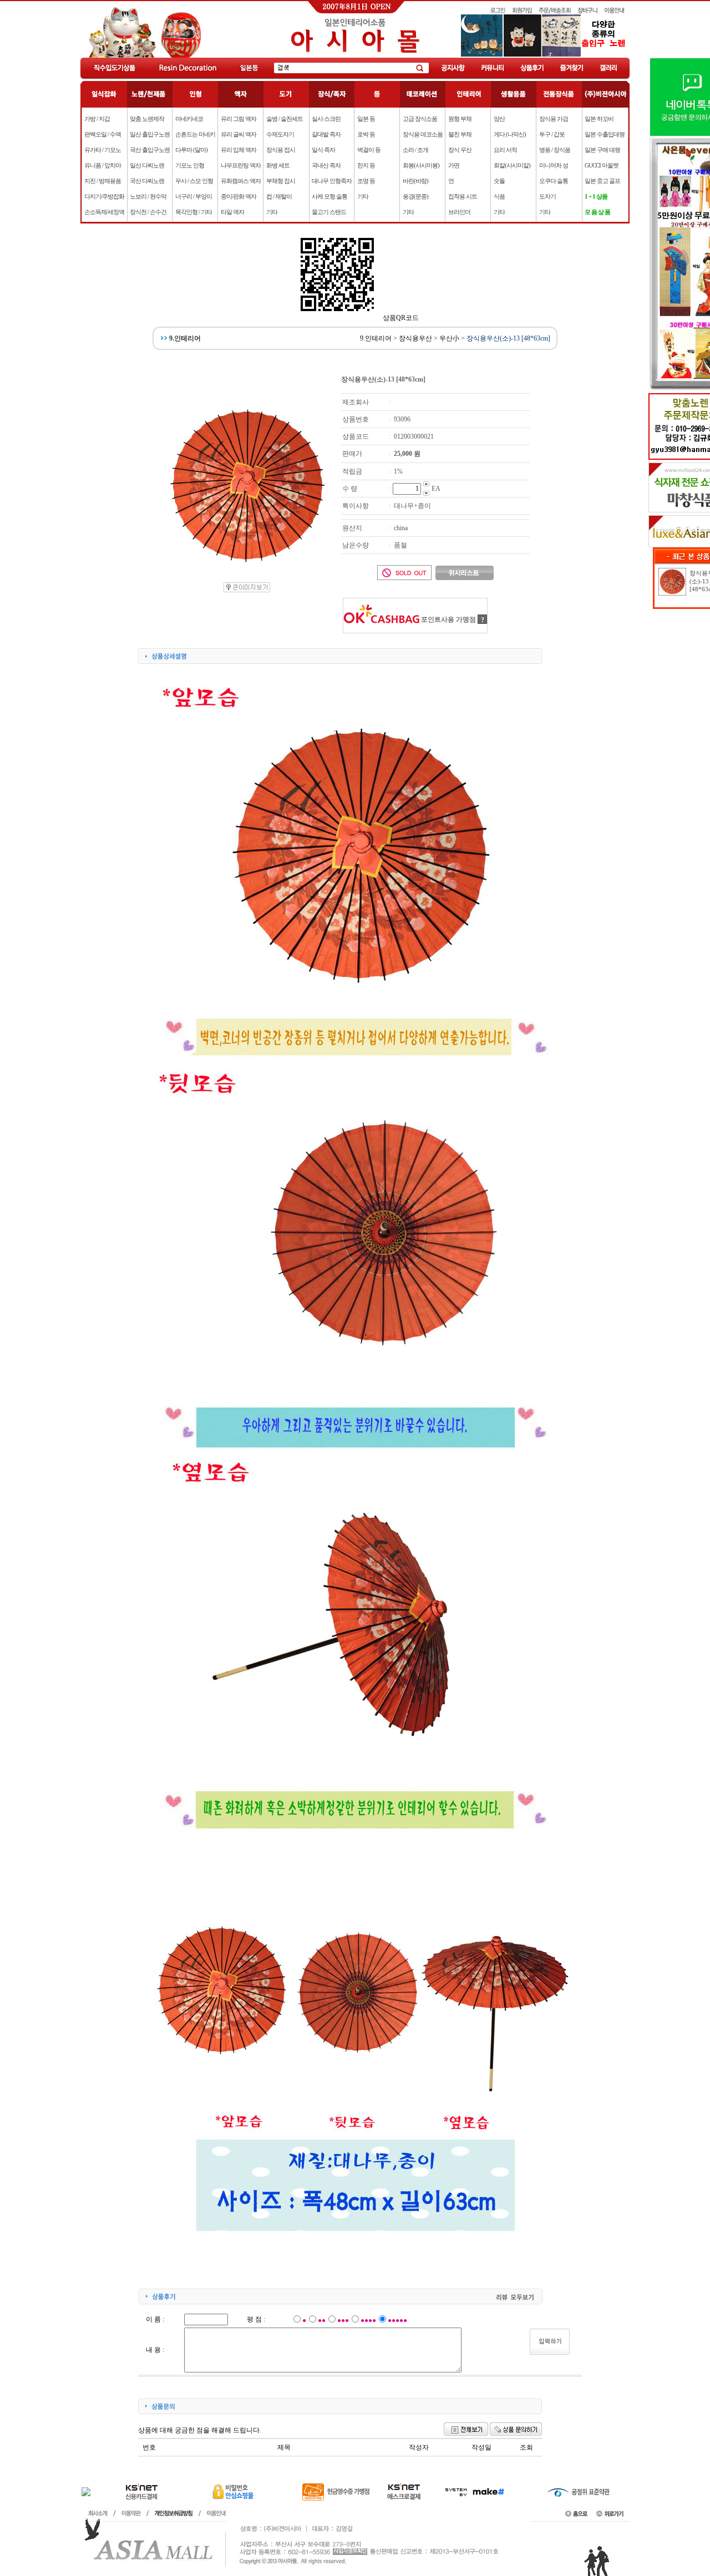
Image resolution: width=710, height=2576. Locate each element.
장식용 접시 (281, 150)
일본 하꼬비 (599, 119)
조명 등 (366, 181)
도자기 (547, 196)
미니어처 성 (554, 165)
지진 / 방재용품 (103, 181)
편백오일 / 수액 (103, 134)
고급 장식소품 (420, 119)
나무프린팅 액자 (241, 165)
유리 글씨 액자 (239, 134)
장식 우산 (460, 150)
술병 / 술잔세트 (285, 119)
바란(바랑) (415, 181)
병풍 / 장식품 (555, 150)
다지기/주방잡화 (104, 196)
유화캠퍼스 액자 (241, 181)
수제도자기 (280, 134)
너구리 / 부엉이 (194, 196)
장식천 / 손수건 (148, 212)
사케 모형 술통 (329, 196)
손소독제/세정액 (104, 212)
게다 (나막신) (510, 134)
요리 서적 (505, 150)
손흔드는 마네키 (195, 134)
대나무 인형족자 (332, 181)
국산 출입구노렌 (150, 150)
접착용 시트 (463, 196)
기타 (272, 212)
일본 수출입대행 (605, 134)
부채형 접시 (281, 181)
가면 (454, 165)
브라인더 (459, 212)
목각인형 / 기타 (194, 212)
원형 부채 (460, 119)
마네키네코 (189, 119)
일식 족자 (323, 150)
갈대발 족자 (326, 134)
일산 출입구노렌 (150, 134)
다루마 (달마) (191, 150)
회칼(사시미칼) (512, 165)
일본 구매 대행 (602, 150)
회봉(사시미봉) (421, 165)
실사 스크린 (326, 119)
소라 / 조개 (415, 150)
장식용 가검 (554, 119)
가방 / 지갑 (97, 119)
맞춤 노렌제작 (147, 119)
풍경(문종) (415, 196)
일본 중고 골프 (602, 181)
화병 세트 (278, 165)
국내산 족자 (326, 165)
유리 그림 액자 (239, 119)
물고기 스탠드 (329, 212)
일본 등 (366, 119)
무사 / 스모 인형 (194, 181)
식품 (499, 196)
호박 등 (366, 134)
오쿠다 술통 (554, 181)
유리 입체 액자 (239, 150)
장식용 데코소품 (423, 134)
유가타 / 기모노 (103, 150)
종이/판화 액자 (239, 196)
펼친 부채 (460, 134)
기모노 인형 (190, 165)
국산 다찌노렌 (147, 181)
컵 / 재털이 (279, 196)
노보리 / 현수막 (148, 196)
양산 (499, 119)
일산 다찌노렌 (147, 165)
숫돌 (499, 181)
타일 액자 (232, 212)
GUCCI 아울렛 (602, 165)
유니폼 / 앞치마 (103, 165)
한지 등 (366, 165)
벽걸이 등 (369, 150)
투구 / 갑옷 (552, 134)
